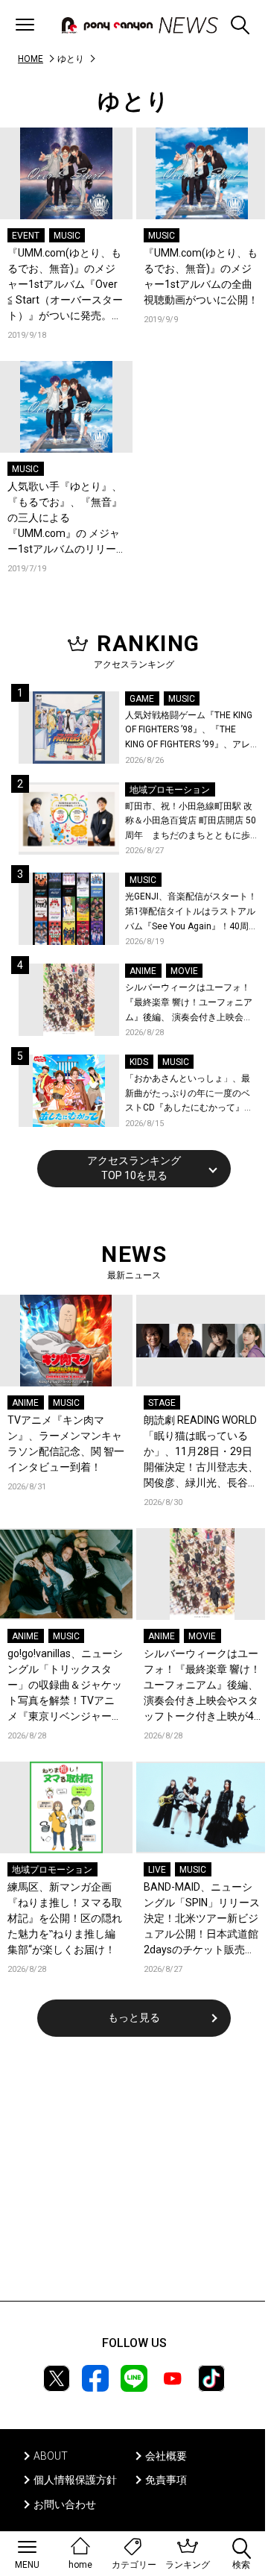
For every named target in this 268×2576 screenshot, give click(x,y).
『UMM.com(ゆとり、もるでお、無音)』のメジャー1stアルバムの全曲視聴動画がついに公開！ (201, 276)
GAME (142, 699)
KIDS (139, 1062)
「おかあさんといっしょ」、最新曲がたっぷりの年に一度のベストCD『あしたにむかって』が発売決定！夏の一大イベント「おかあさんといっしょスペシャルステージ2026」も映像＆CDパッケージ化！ (191, 1094)
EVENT (26, 236)
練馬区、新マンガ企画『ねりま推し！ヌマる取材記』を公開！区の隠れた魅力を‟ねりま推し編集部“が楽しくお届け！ (65, 1918)
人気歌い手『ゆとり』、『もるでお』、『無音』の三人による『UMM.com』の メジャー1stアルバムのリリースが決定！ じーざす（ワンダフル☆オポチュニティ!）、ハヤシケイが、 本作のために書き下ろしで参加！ (66, 519)
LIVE (157, 1870)
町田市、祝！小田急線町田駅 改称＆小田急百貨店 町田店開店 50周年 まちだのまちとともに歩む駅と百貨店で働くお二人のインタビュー (191, 822)
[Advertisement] (134, 2178)
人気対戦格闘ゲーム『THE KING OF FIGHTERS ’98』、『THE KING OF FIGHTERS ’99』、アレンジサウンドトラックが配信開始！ (189, 731)
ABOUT (51, 2456)
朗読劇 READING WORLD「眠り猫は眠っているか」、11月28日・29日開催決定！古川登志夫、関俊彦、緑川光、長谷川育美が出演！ (201, 1452)
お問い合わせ (65, 2504)
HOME (31, 59)
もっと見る (134, 2017)
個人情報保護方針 (75, 2480)
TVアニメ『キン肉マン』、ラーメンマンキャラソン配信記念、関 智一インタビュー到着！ (66, 1443)
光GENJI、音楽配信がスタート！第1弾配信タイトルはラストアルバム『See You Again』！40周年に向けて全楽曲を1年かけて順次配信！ (191, 912)
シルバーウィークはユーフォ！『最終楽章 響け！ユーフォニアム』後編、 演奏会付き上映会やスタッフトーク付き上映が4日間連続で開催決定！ (190, 1003)
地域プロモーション (170, 790)
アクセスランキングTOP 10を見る (134, 1168)
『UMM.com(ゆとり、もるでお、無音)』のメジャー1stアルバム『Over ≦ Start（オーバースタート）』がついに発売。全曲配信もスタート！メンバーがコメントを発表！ (65, 285)
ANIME (143, 971)
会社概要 (166, 2456)
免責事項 (166, 2480)
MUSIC (67, 236)
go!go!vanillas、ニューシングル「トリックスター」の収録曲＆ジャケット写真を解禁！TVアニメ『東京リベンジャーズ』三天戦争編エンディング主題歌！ (65, 1686)
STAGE (162, 1403)
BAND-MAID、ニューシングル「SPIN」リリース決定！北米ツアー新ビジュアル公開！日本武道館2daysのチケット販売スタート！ (202, 1919)
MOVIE (184, 971)
